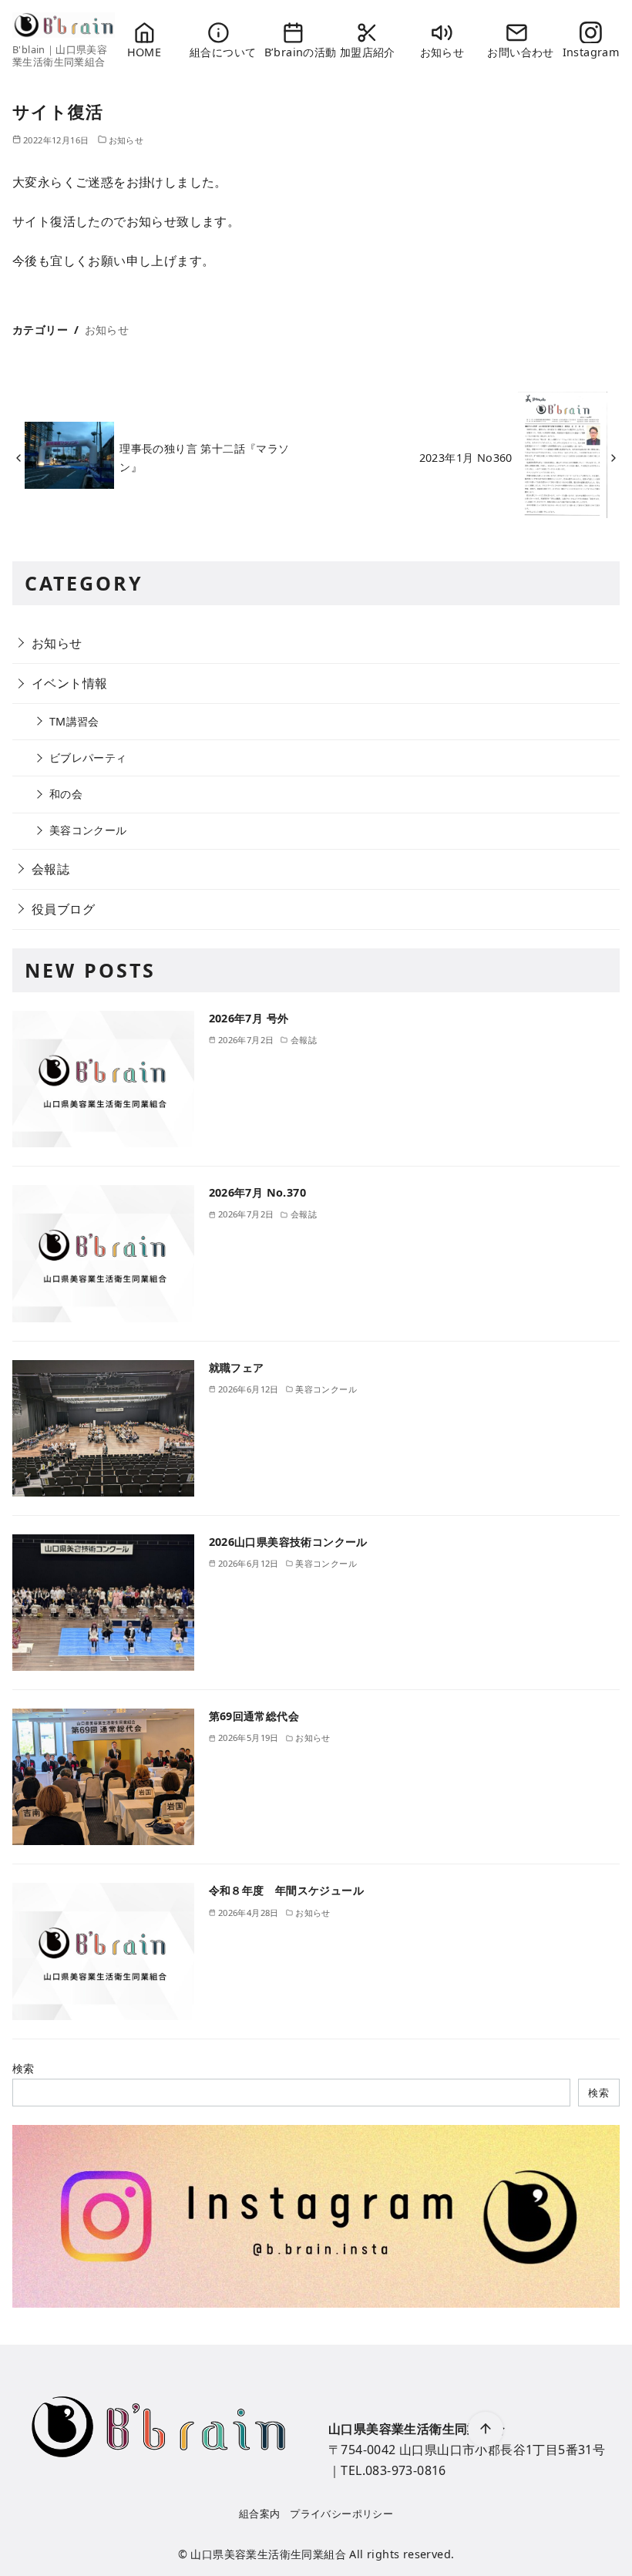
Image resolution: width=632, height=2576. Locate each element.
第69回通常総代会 (254, 1716)
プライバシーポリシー (341, 2514)
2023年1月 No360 (466, 458)
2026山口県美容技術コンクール (288, 1542)
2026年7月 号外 (249, 1018)
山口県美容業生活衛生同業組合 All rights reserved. (322, 2554)
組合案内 (260, 2514)
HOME (145, 52)
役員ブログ (63, 909)
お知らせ (442, 52)
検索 (24, 2068)
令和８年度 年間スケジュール (287, 1890)
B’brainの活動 (293, 52)
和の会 (66, 794)
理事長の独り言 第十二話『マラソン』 (204, 458)
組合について (219, 52)
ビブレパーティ (88, 758)
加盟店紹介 (368, 52)
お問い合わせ (516, 52)
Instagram (591, 52)
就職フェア (242, 1367)
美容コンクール (88, 830)
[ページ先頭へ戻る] (486, 2430)
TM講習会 (74, 721)
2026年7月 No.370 (258, 1192)
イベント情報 (69, 683)
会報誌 (50, 869)
